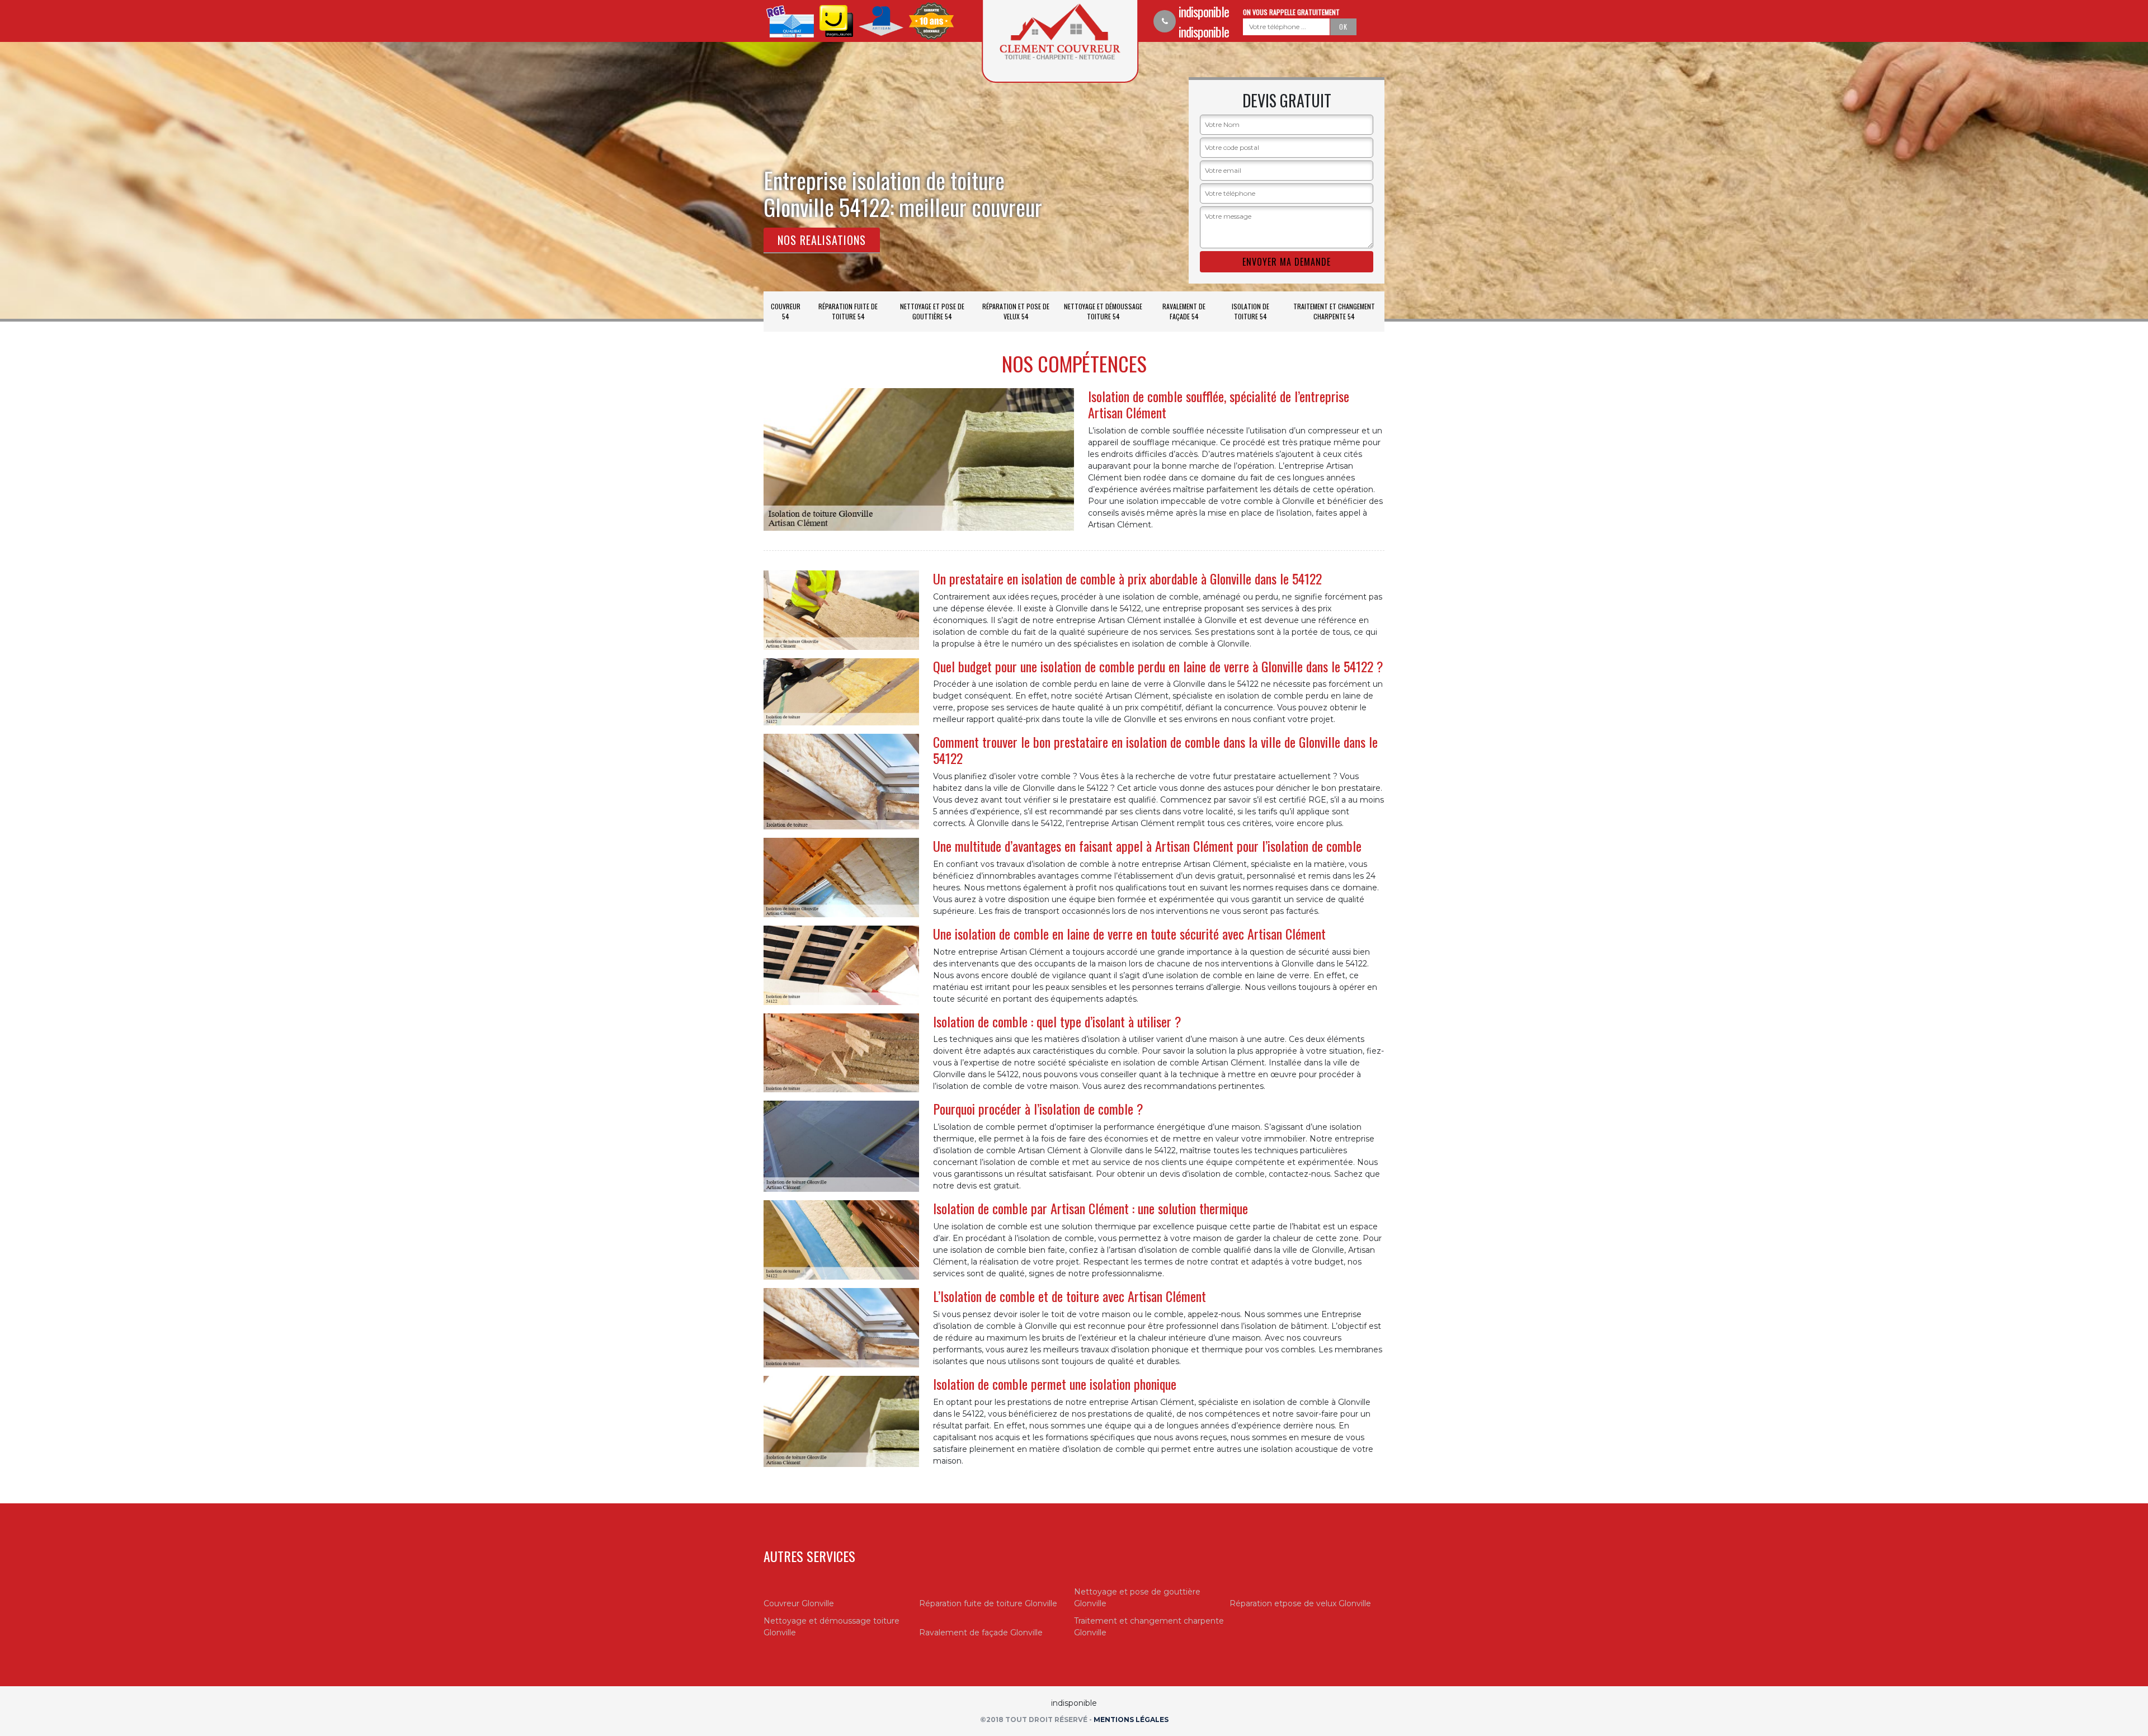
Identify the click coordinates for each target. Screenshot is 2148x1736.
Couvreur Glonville (799, 1603)
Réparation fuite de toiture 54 (848, 311)
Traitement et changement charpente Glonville (1149, 1627)
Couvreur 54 (786, 311)
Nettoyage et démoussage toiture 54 (1103, 311)
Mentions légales (1131, 1720)
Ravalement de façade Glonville (981, 1633)
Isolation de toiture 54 (1250, 311)
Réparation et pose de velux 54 (1016, 311)
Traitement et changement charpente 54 (1334, 311)
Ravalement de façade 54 (1184, 311)
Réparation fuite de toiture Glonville (988, 1603)
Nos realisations (822, 240)
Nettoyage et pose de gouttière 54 (932, 311)
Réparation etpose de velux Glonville (1300, 1603)
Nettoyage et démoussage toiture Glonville (832, 1627)
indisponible (1204, 11)
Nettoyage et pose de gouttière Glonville (1137, 1598)
